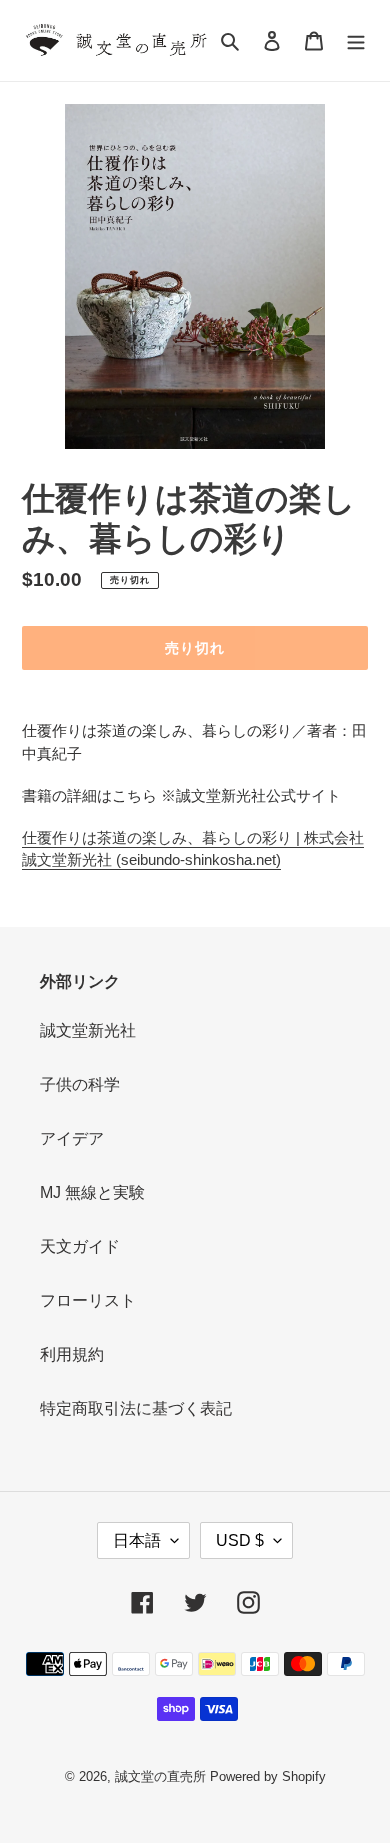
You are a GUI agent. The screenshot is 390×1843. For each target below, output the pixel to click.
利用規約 (72, 1354)
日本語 (137, 1540)
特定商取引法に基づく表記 (136, 1408)
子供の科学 (80, 1084)
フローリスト (88, 1300)
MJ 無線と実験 (92, 1192)
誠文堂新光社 (88, 1030)
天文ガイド (80, 1246)
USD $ (240, 1540)
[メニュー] (356, 41)
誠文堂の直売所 (160, 1776)
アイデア (72, 1138)
